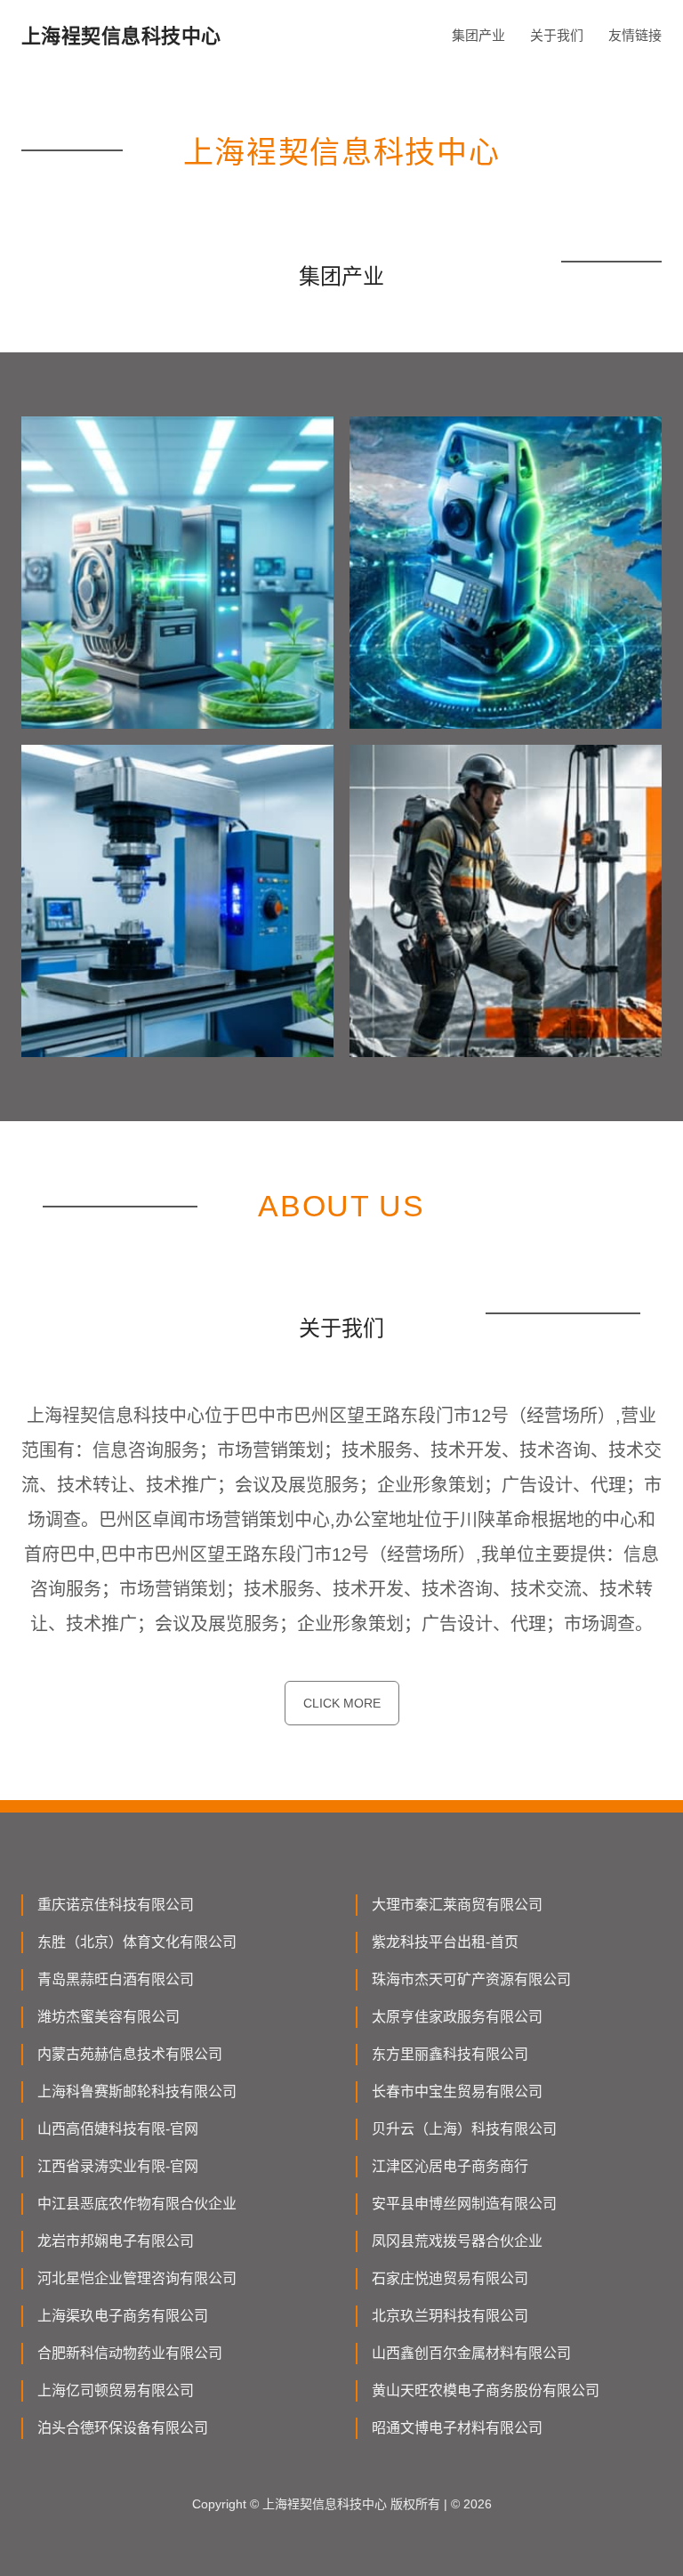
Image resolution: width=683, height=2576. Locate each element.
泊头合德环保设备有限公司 (123, 2428)
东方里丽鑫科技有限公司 (450, 2054)
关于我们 (557, 35)
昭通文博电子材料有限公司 (457, 2428)
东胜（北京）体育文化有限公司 (137, 1942)
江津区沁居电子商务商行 (450, 2166)
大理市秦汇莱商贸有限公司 (457, 1905)
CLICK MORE (342, 1703)
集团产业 (478, 35)
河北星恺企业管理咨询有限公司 (137, 2278)
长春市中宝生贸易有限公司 (457, 2091)
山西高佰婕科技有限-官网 (118, 2129)
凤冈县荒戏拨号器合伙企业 (457, 2241)
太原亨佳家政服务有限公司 (457, 2017)
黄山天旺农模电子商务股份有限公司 (486, 2390)
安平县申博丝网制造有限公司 (464, 2204)
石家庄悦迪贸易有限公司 (450, 2278)
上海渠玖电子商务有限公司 (123, 2316)
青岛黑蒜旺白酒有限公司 (116, 1979)
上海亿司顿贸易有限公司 (116, 2390)
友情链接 (635, 35)
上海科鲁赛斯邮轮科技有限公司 (137, 2091)
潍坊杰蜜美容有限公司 (108, 2017)
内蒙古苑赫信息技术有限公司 (130, 2054)
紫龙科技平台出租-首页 (445, 1942)
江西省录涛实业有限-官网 (118, 2166)
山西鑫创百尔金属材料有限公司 (471, 2353)
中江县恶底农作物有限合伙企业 (137, 2204)
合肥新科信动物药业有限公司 (130, 2353)
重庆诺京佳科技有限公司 (116, 1905)
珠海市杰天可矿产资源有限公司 (471, 1979)
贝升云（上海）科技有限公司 (464, 2129)
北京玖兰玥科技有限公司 (450, 2316)
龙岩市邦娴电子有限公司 (116, 2241)
